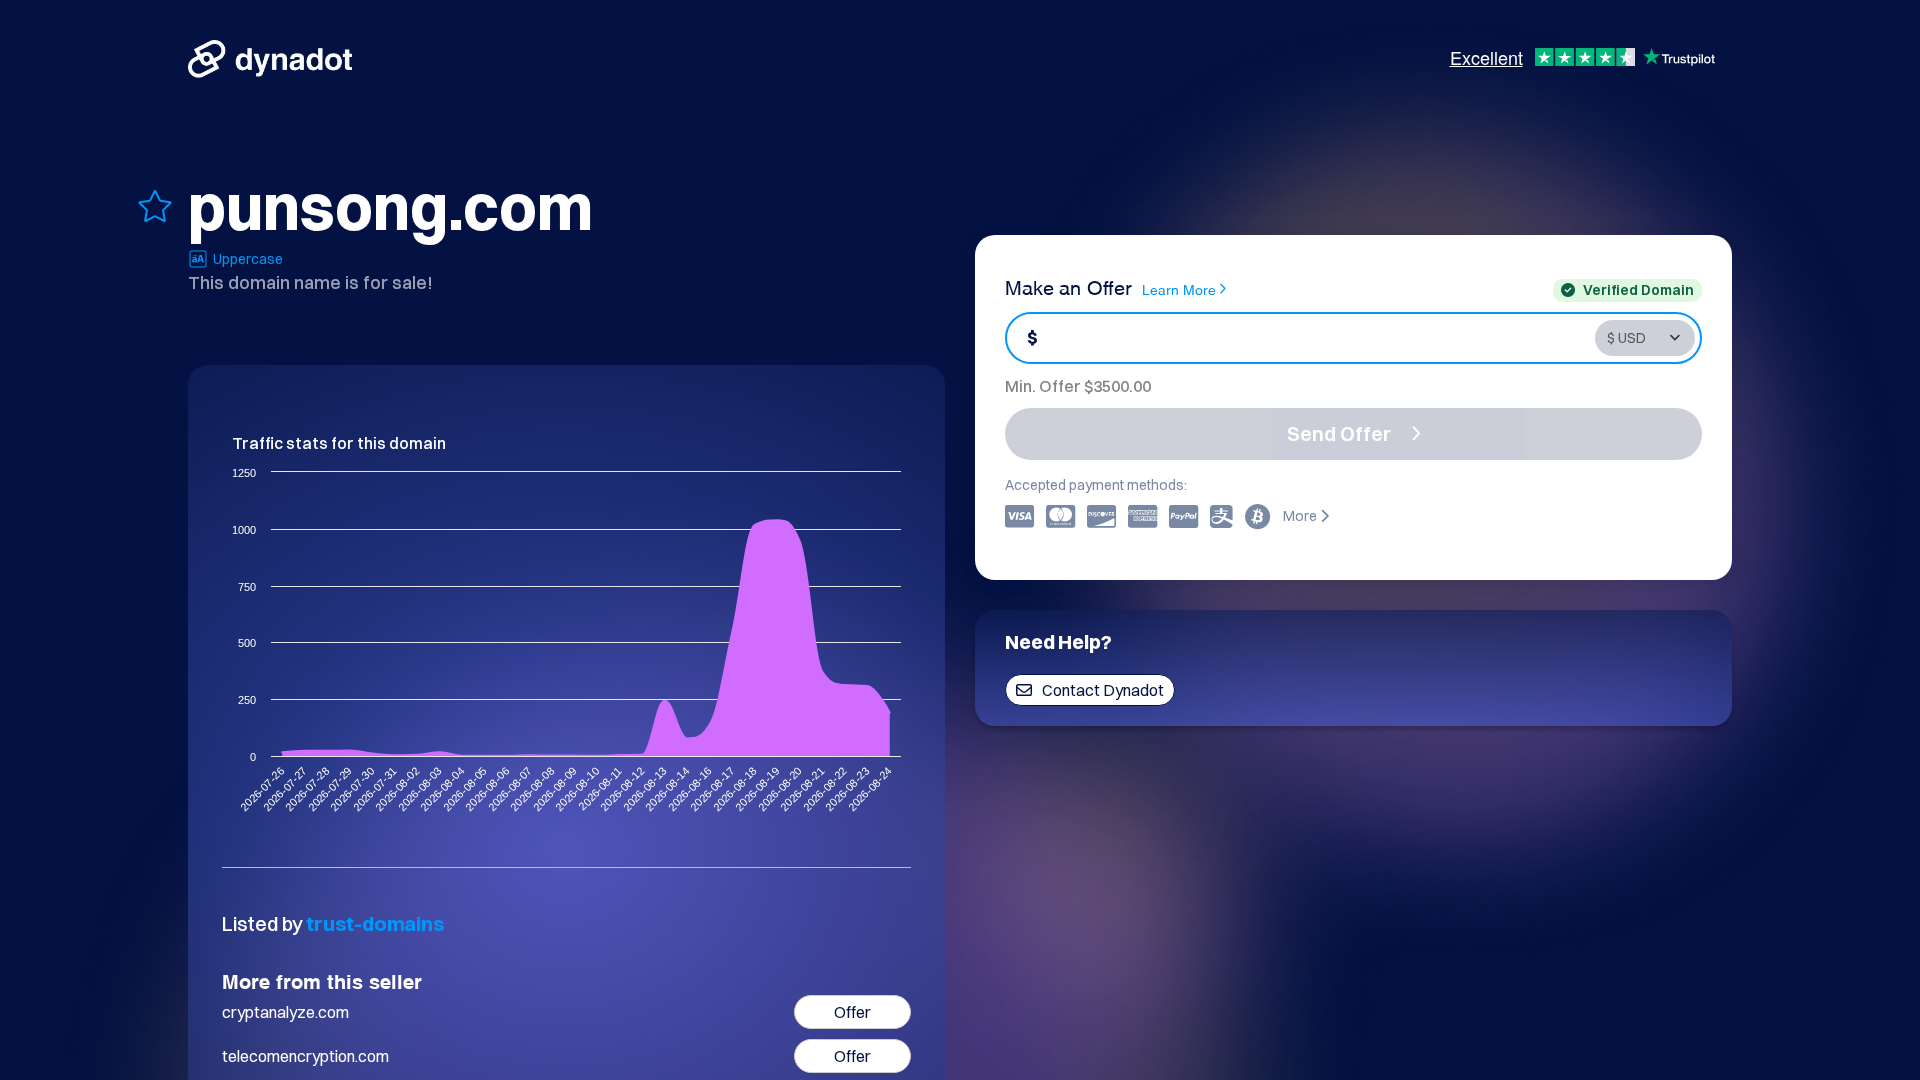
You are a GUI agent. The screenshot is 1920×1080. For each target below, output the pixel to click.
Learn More (1179, 288)
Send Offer (1339, 433)
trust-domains (375, 923)
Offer (852, 1012)
